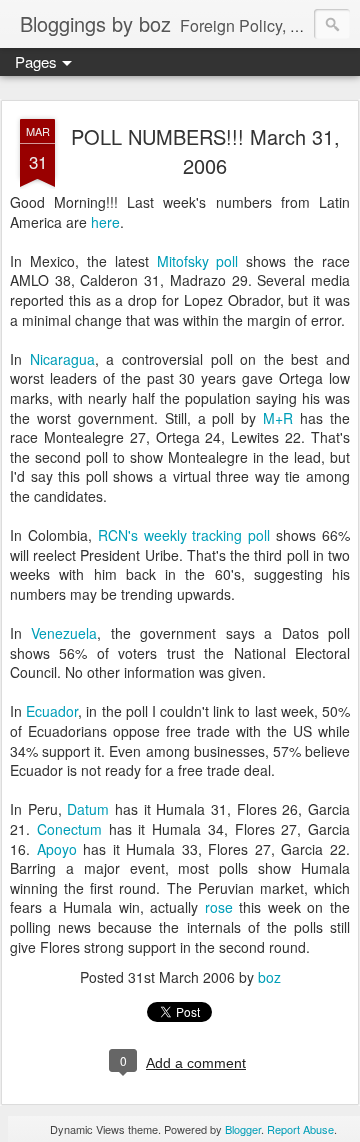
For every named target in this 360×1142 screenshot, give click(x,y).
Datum (88, 809)
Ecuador (52, 711)
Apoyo (57, 849)
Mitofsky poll (198, 261)
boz (269, 977)
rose (219, 907)
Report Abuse (300, 1129)
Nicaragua (62, 359)
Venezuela (64, 633)
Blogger (243, 1129)
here (105, 222)
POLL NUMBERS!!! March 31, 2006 (205, 151)
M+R (278, 418)
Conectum (69, 829)
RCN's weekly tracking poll (184, 535)
